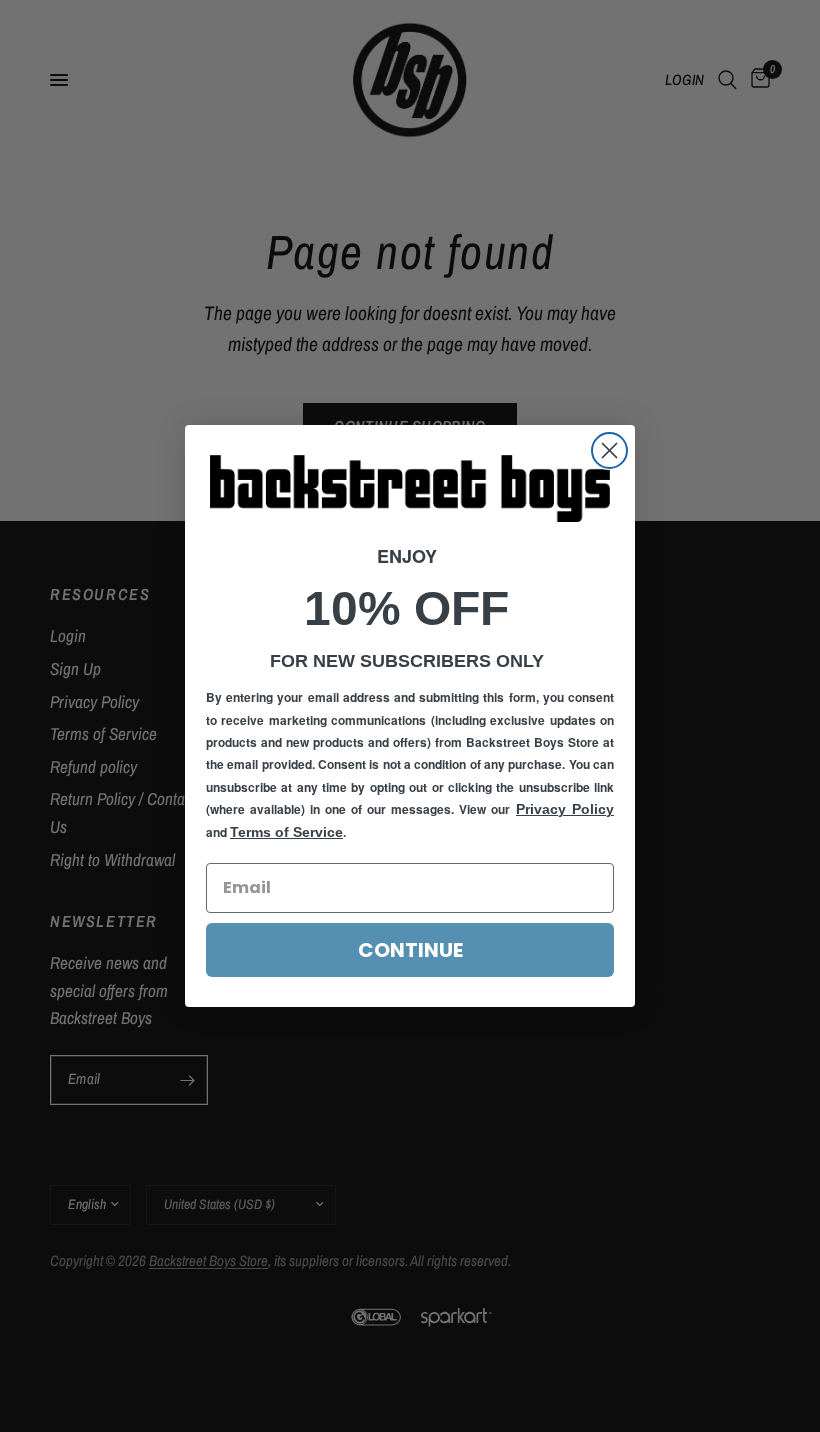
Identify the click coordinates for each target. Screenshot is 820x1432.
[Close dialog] (609, 450)
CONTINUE (410, 950)
